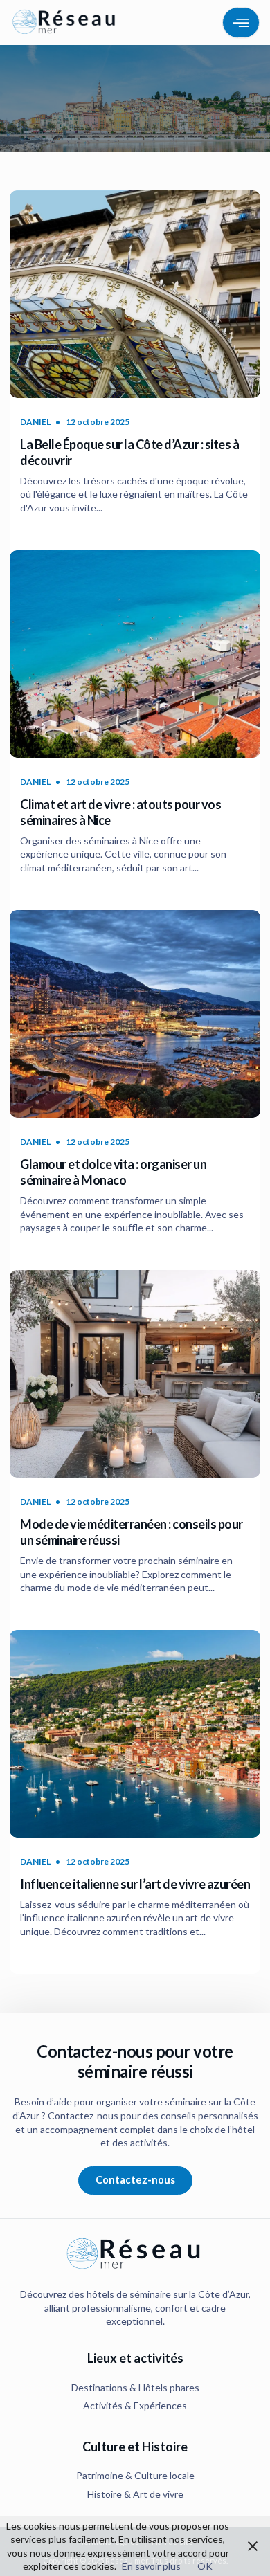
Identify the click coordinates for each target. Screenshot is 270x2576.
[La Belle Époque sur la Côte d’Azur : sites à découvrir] (135, 294)
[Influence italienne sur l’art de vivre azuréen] (135, 1734)
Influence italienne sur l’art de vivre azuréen (135, 1884)
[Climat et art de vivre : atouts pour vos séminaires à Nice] (135, 654)
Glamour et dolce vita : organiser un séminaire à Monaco (113, 1172)
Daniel (35, 422)
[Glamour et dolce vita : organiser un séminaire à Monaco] (135, 1014)
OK (205, 2566)
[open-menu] (241, 22)
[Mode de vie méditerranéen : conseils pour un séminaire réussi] (135, 1374)
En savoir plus (151, 2566)
